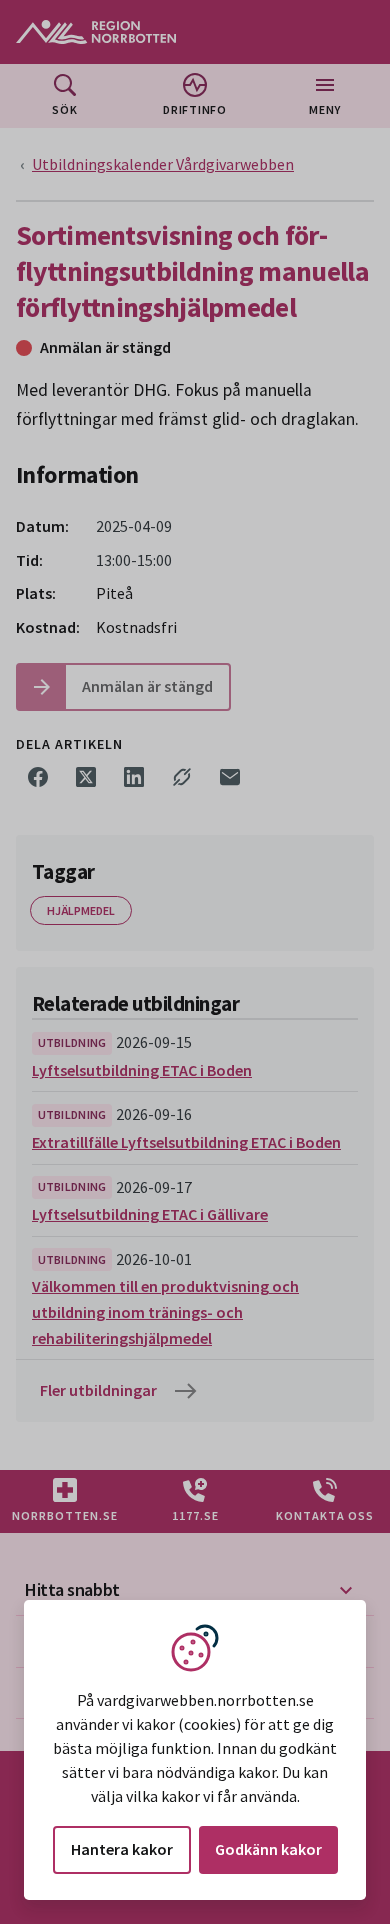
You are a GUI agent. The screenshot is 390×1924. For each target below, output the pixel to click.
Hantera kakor (122, 1849)
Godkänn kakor (268, 1849)
